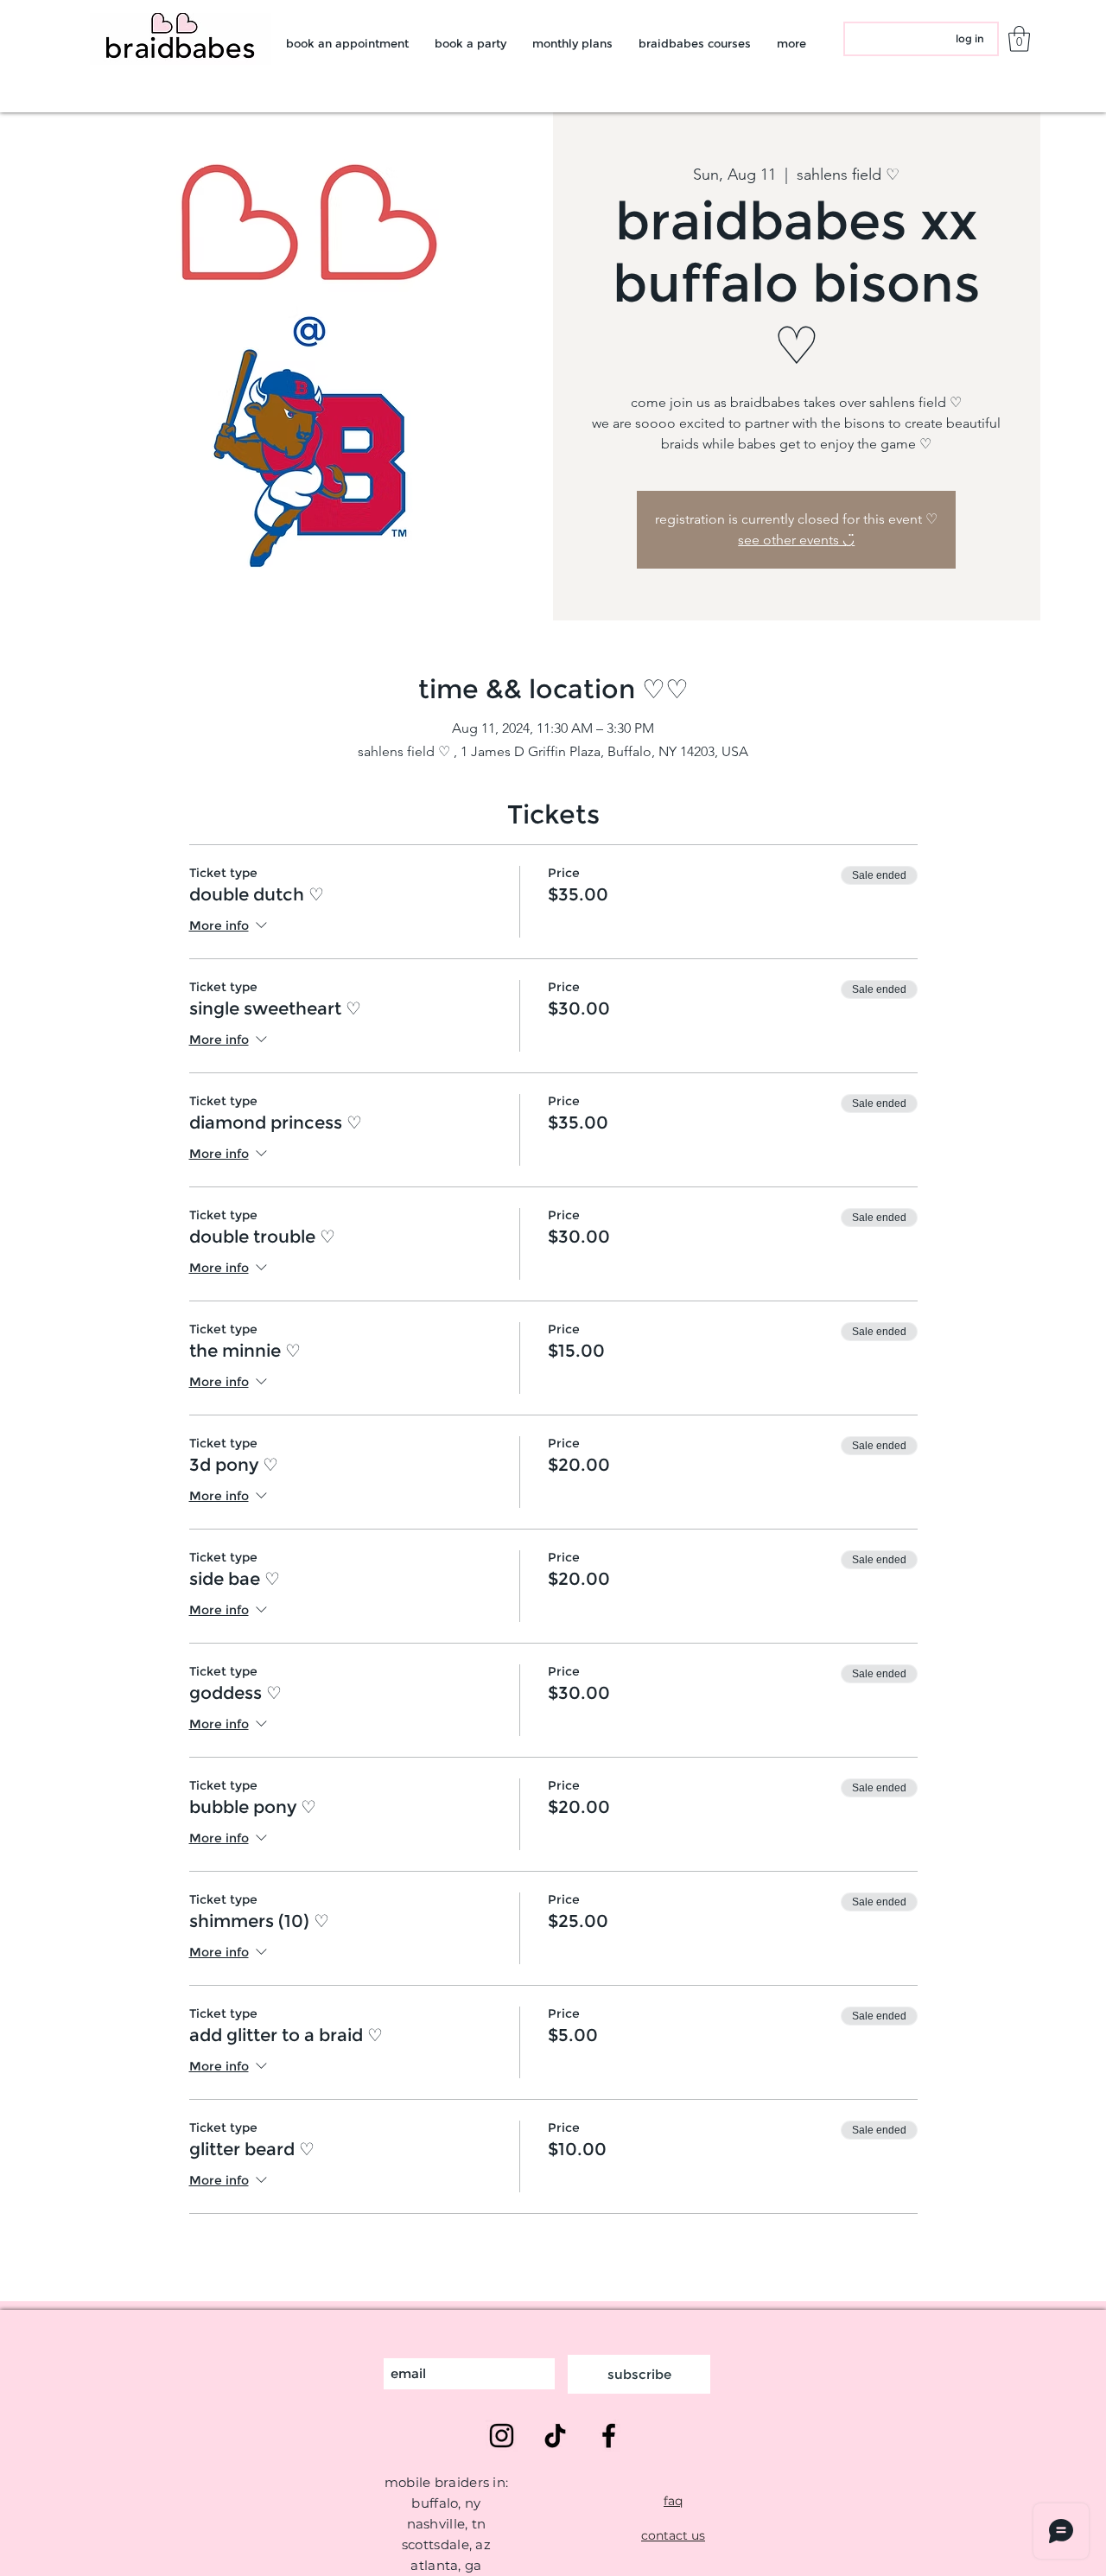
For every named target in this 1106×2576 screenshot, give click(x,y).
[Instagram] (502, 2436)
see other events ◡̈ (796, 540)
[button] (1019, 39)
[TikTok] (555, 2436)
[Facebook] (609, 2436)
